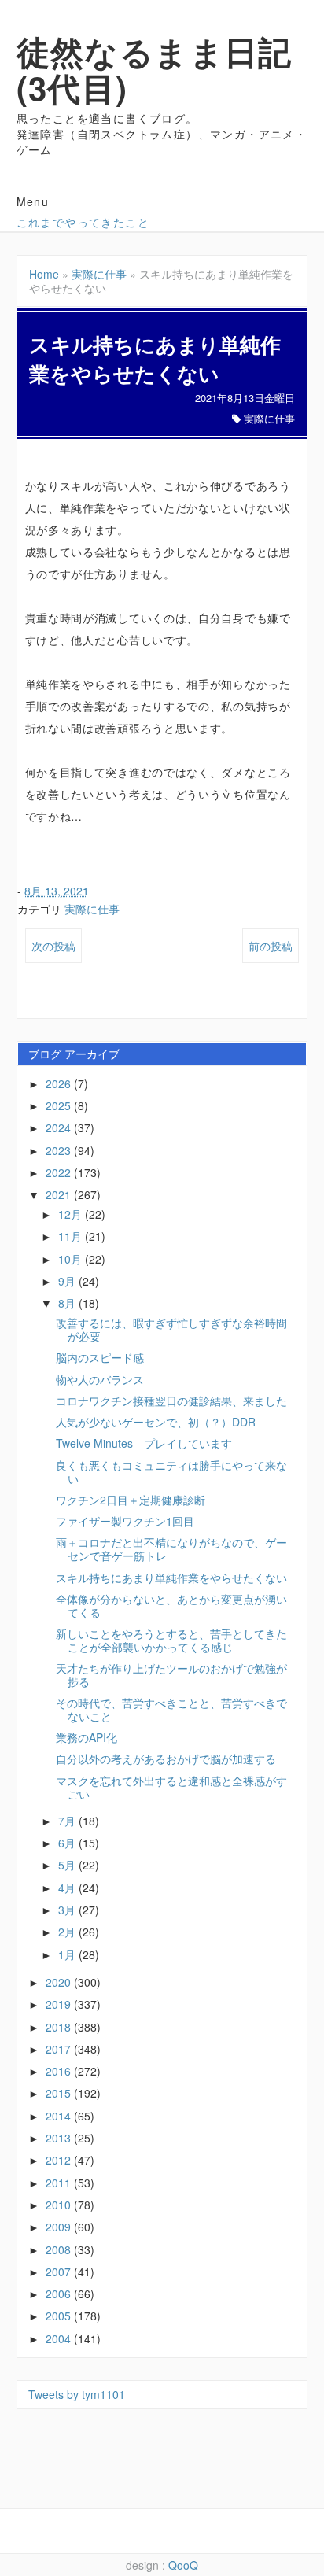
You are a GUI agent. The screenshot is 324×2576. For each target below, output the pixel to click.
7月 (68, 1821)
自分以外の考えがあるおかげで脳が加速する (166, 1759)
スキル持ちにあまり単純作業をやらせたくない (171, 1578)
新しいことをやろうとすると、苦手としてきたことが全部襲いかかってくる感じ (171, 1640)
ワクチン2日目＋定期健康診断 (131, 1500)
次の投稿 (53, 946)
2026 (60, 1083)
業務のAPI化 (87, 1737)
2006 (60, 2294)
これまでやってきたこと (83, 222)
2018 (60, 2027)
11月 (72, 1236)
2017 (60, 2049)
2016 (60, 2071)
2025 (60, 1105)
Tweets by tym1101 (77, 2394)
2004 (60, 2338)
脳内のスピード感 (100, 1357)
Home (44, 274)
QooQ (183, 2565)
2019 (60, 2004)
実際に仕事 (99, 274)
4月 (68, 1888)
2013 (60, 2138)
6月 (68, 1843)
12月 (72, 1214)
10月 (72, 1259)
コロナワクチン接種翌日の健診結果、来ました (171, 1401)
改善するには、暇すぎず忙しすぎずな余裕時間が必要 (171, 1329)
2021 (60, 1194)
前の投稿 (271, 946)
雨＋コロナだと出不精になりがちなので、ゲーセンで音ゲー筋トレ (171, 1549)
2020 (60, 1982)
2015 (60, 2093)
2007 (60, 2272)
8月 (68, 1303)
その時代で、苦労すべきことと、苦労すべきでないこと (171, 1709)
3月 (68, 1910)
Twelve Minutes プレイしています (144, 1443)
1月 (68, 1954)
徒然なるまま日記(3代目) (155, 69)
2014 (60, 2116)
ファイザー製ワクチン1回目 (125, 1521)
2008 (60, 2249)
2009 (60, 2227)
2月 (68, 1932)
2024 (60, 1127)
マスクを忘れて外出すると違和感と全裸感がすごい (171, 1787)
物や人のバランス (100, 1379)
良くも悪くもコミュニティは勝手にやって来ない (171, 1472)
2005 (60, 2316)
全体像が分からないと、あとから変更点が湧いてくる (171, 1605)
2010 (60, 2205)
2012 (60, 2160)
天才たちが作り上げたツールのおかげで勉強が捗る (171, 1675)
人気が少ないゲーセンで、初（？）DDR (156, 1422)
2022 (60, 1172)
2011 (60, 2183)
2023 (60, 1150)
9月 (68, 1281)
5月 (68, 1865)
